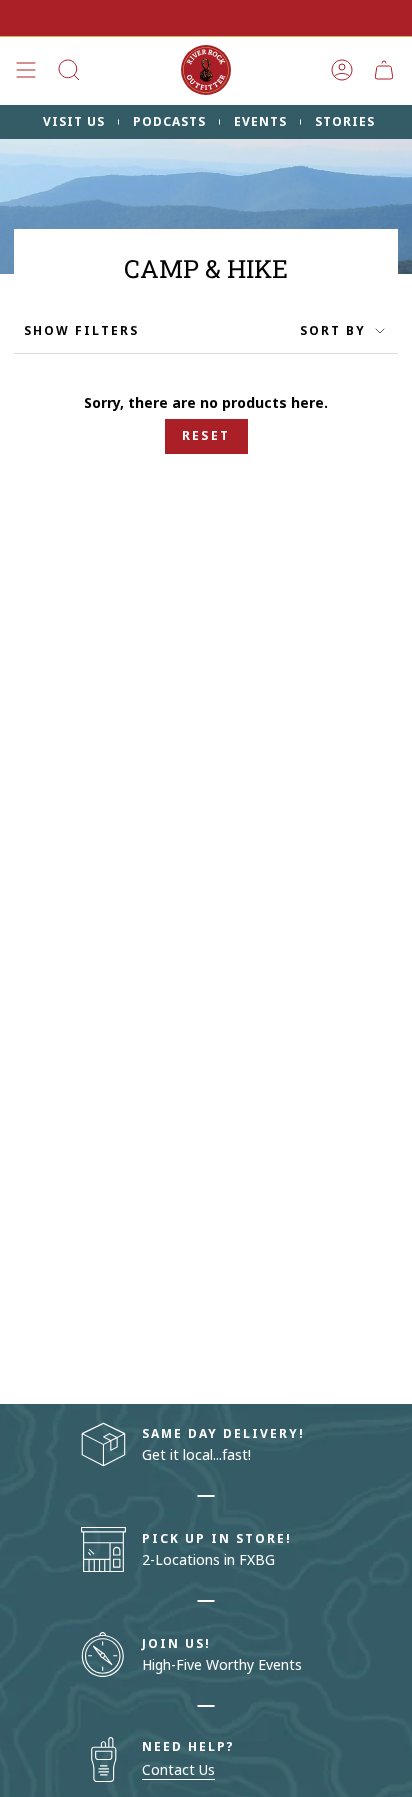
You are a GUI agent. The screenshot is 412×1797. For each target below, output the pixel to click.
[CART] (384, 70)
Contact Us (178, 1769)
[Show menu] (26, 70)
